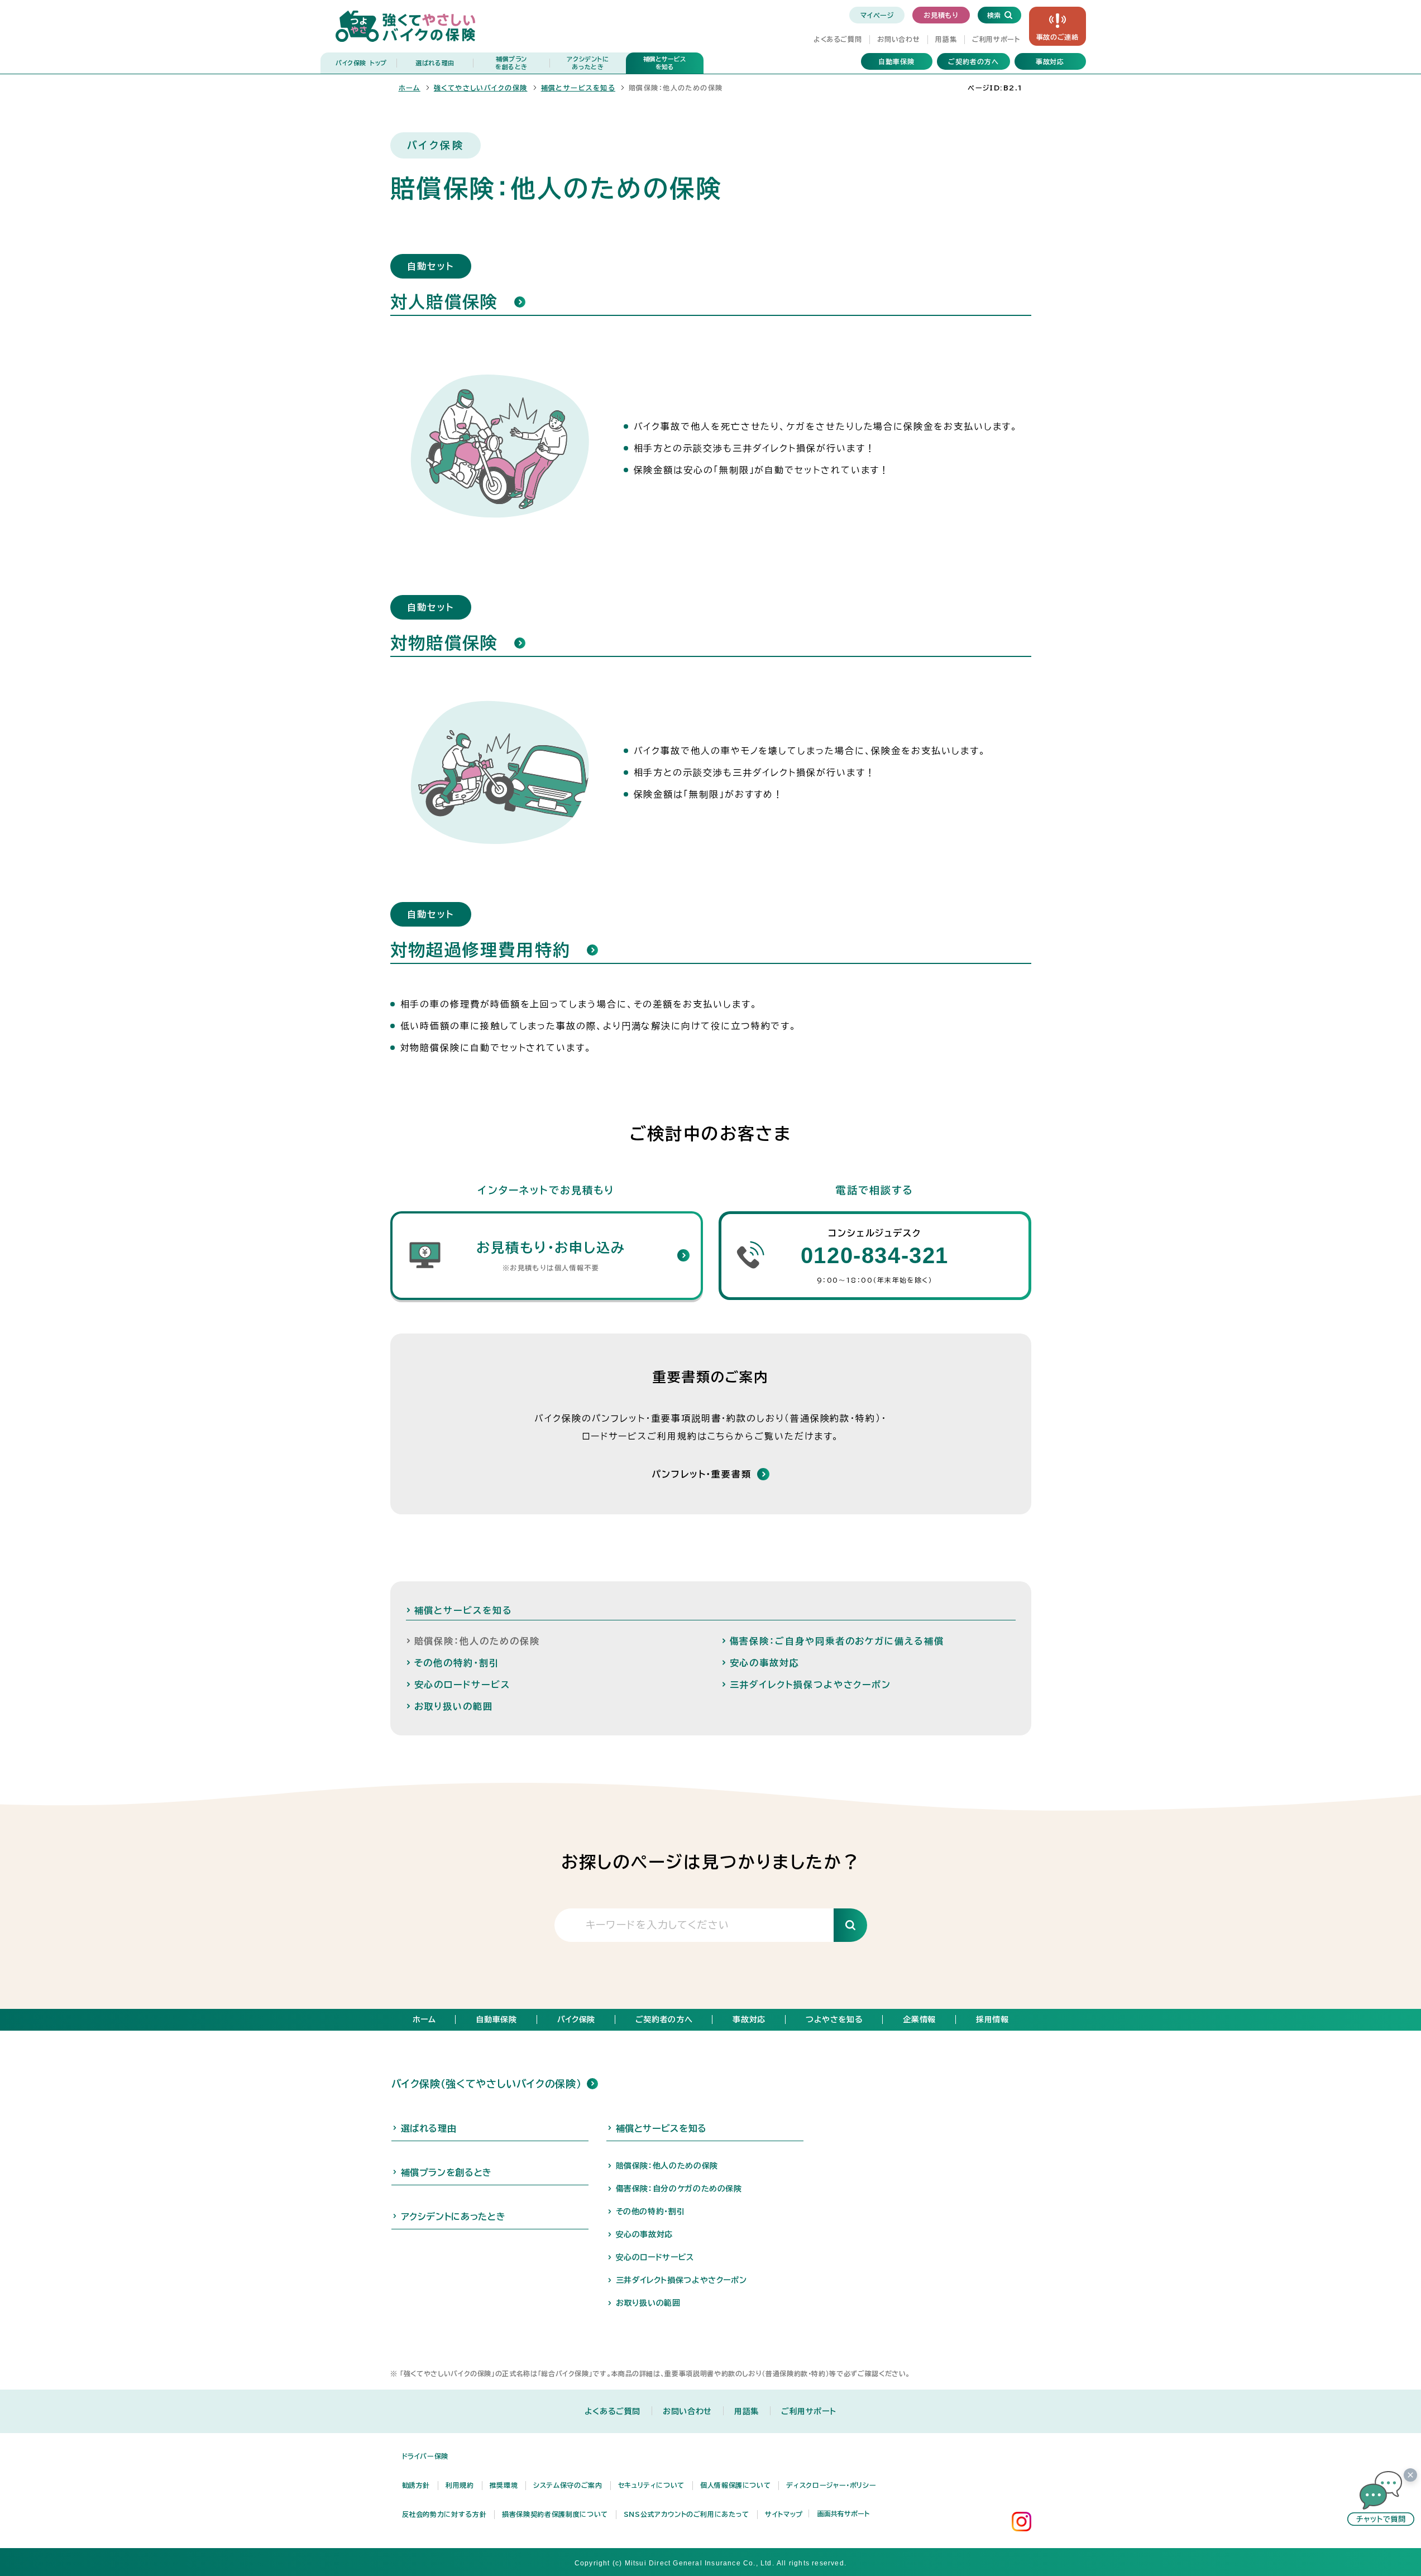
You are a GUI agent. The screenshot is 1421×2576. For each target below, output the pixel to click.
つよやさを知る (834, 2019)
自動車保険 (896, 61)
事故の (1058, 37)
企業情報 (919, 2019)
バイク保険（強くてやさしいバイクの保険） (487, 2084)
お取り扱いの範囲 (648, 2303)
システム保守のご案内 (568, 2485)
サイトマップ (784, 2514)
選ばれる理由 (435, 63)
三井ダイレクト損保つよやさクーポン (681, 2280)
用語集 (946, 39)
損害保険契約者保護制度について (555, 2514)
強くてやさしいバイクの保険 (481, 88)
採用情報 (992, 2019)
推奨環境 (504, 2485)
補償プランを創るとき (446, 2172)
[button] (1381, 2498)
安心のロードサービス (655, 2257)
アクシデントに (588, 63)
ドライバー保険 (425, 2456)
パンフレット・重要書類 (702, 1474)
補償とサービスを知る (578, 88)
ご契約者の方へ (973, 61)
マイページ (877, 15)
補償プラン (511, 63)
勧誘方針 (416, 2485)
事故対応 (1050, 61)
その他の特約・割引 (650, 2212)
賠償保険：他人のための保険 (667, 2166)
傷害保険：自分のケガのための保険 (679, 2189)
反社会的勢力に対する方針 (444, 2514)
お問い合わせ (898, 39)
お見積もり (941, 15)
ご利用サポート (996, 39)
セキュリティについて (651, 2485)
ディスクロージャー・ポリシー (831, 2485)
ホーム (410, 88)
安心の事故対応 (644, 2234)
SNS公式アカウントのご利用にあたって (686, 2514)
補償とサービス (664, 63)
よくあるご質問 (838, 39)
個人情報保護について (735, 2485)
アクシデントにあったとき (453, 2217)
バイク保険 (361, 63)
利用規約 (460, 2485)
